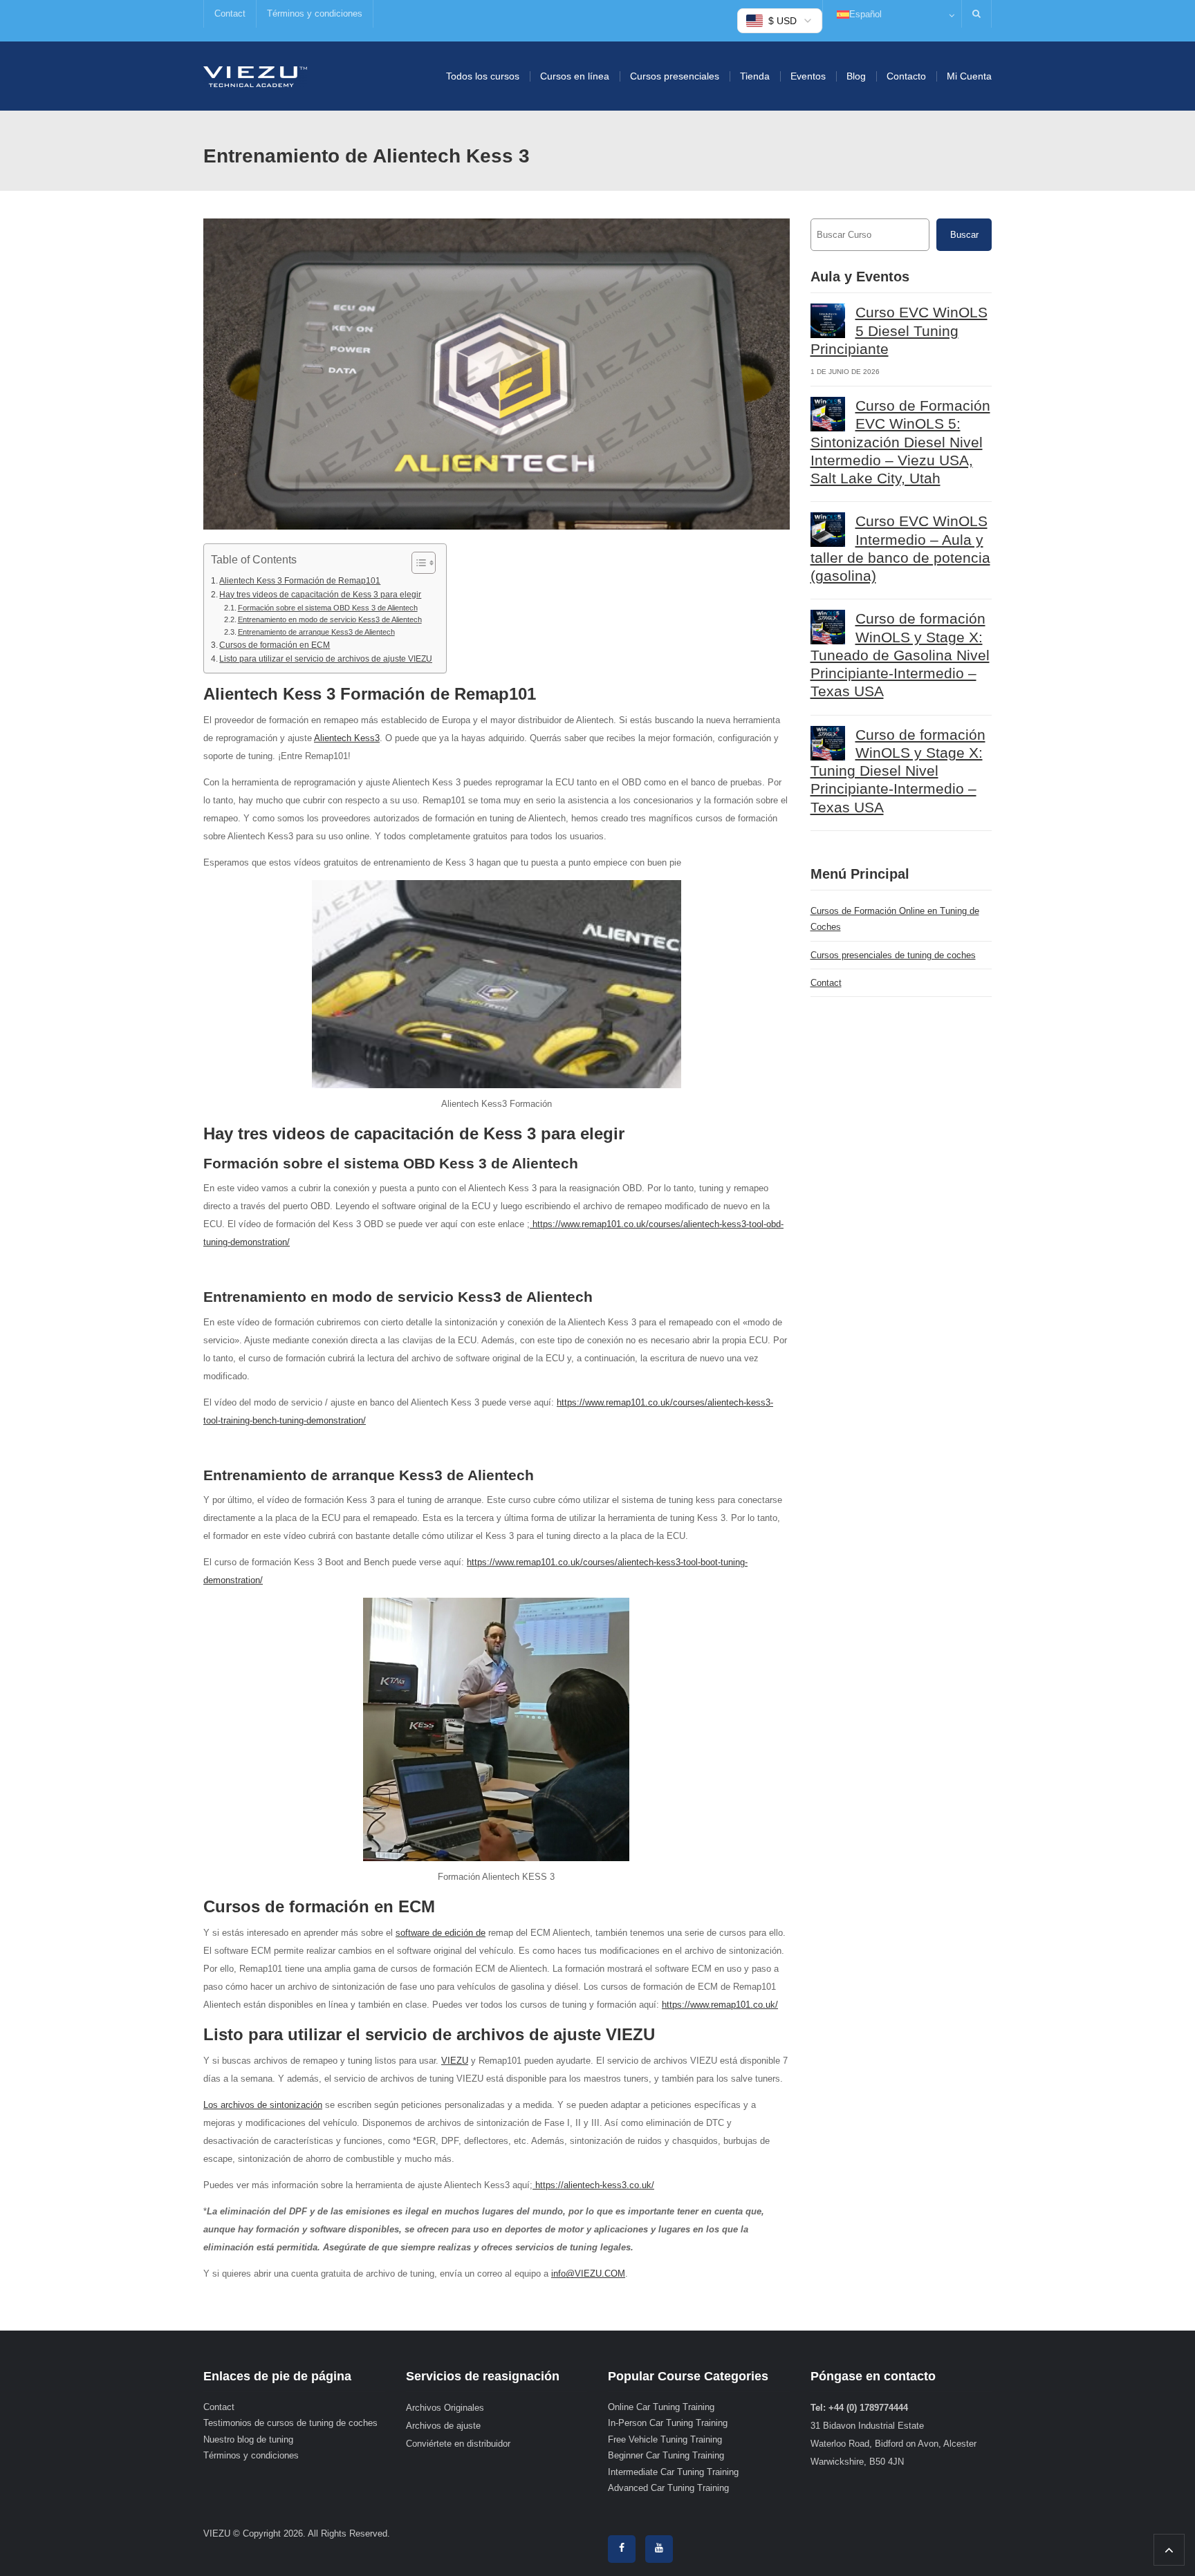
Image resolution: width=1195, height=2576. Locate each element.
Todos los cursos (483, 76)
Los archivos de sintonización (263, 2105)
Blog (856, 76)
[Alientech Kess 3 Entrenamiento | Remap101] (255, 76)
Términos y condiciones (315, 13)
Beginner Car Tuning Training (666, 2455)
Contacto (906, 76)
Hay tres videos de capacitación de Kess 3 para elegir (320, 594)
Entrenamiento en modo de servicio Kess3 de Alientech (330, 619)
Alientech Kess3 (347, 738)
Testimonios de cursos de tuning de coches (290, 2423)
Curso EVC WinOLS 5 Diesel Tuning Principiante (899, 330)
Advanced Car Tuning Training (668, 2488)
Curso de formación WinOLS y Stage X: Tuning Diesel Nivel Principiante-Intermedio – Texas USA (898, 771)
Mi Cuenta (969, 76)
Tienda (755, 76)
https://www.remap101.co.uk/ (720, 2005)
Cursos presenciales (675, 76)
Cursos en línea (575, 76)
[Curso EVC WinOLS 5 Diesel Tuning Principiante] (828, 321)
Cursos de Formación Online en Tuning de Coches (895, 919)
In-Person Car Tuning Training (668, 2423)
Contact (230, 13)
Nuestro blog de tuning (248, 2439)
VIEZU (455, 2061)
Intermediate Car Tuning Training (673, 2472)
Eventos (808, 76)
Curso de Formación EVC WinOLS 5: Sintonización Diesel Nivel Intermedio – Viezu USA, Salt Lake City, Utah (900, 442)
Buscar (964, 235)
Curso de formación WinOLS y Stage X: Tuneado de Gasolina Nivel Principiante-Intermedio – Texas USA (900, 655)
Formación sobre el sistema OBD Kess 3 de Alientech (328, 608)
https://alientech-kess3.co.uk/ (593, 2185)
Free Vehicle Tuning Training (665, 2439)
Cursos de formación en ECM (275, 645)
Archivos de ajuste (443, 2426)
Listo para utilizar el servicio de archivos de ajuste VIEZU (326, 659)
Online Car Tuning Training (661, 2407)
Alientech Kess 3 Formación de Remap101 (300, 580)
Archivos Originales (445, 2408)
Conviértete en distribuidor (458, 2444)
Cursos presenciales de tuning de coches (893, 955)
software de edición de (441, 1933)
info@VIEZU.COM (588, 2274)
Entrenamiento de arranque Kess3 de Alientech (316, 632)
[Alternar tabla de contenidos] (417, 563)
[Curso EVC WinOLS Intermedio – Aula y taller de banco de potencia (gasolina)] (828, 530)
